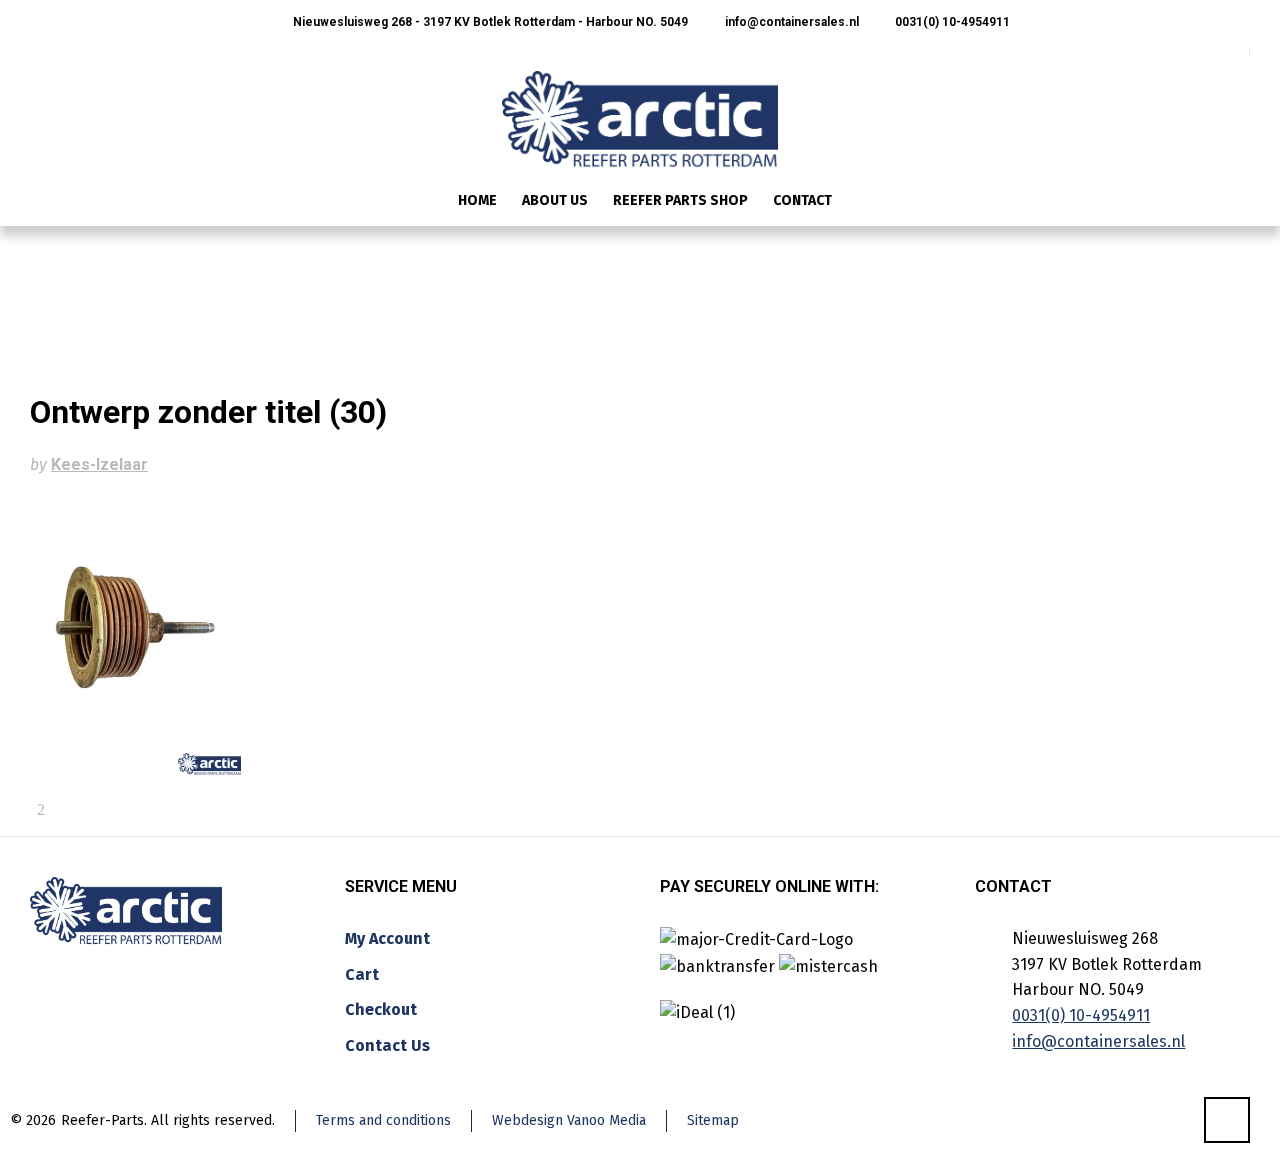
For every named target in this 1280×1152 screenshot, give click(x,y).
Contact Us (387, 1045)
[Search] (1237, 202)
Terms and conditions (383, 1120)
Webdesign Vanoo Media (569, 1120)
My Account (387, 938)
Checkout (381, 1009)
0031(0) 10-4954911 (951, 22)
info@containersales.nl (790, 22)
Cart (362, 974)
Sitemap (713, 1120)
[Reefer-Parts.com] (640, 106)
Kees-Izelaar (99, 464)
